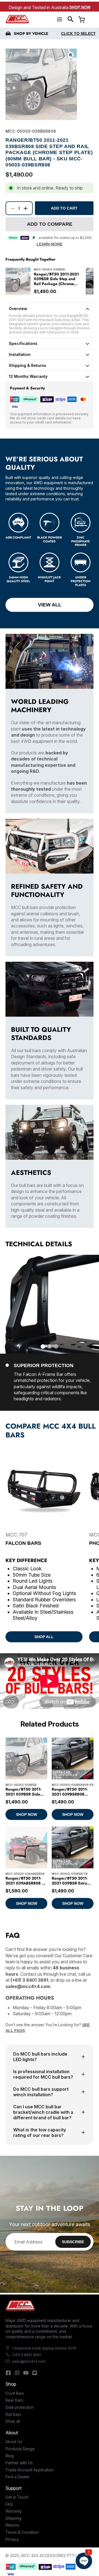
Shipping (13, 2518)
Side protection (20, 2407)
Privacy (12, 2539)
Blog (10, 2456)
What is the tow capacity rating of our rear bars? (40, 2132)
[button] (71, 19)
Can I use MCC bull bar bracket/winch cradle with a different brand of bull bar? (43, 2112)
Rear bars (14, 2400)
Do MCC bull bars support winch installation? (41, 2092)
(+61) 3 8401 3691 (26, 2355)
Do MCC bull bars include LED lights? (40, 2057)
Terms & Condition (22, 2532)
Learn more (50, 244)
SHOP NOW (27, 1814)
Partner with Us (19, 2463)
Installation (20, 354)
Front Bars (15, 2393)
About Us (14, 2442)
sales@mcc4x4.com (29, 2361)
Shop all (13, 2421)
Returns (12, 2525)
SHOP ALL (44, 1637)
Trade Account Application (30, 2470)
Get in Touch (17, 2497)
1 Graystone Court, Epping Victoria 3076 (44, 2348)
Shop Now (80, 7)
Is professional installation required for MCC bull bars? (43, 2074)
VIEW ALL (50, 605)
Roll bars (13, 2414)
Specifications (23, 343)
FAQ (9, 2504)
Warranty (14, 2511)
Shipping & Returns (28, 365)
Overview (18, 309)
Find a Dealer (18, 2477)
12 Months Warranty (28, 376)
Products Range (20, 2449)
